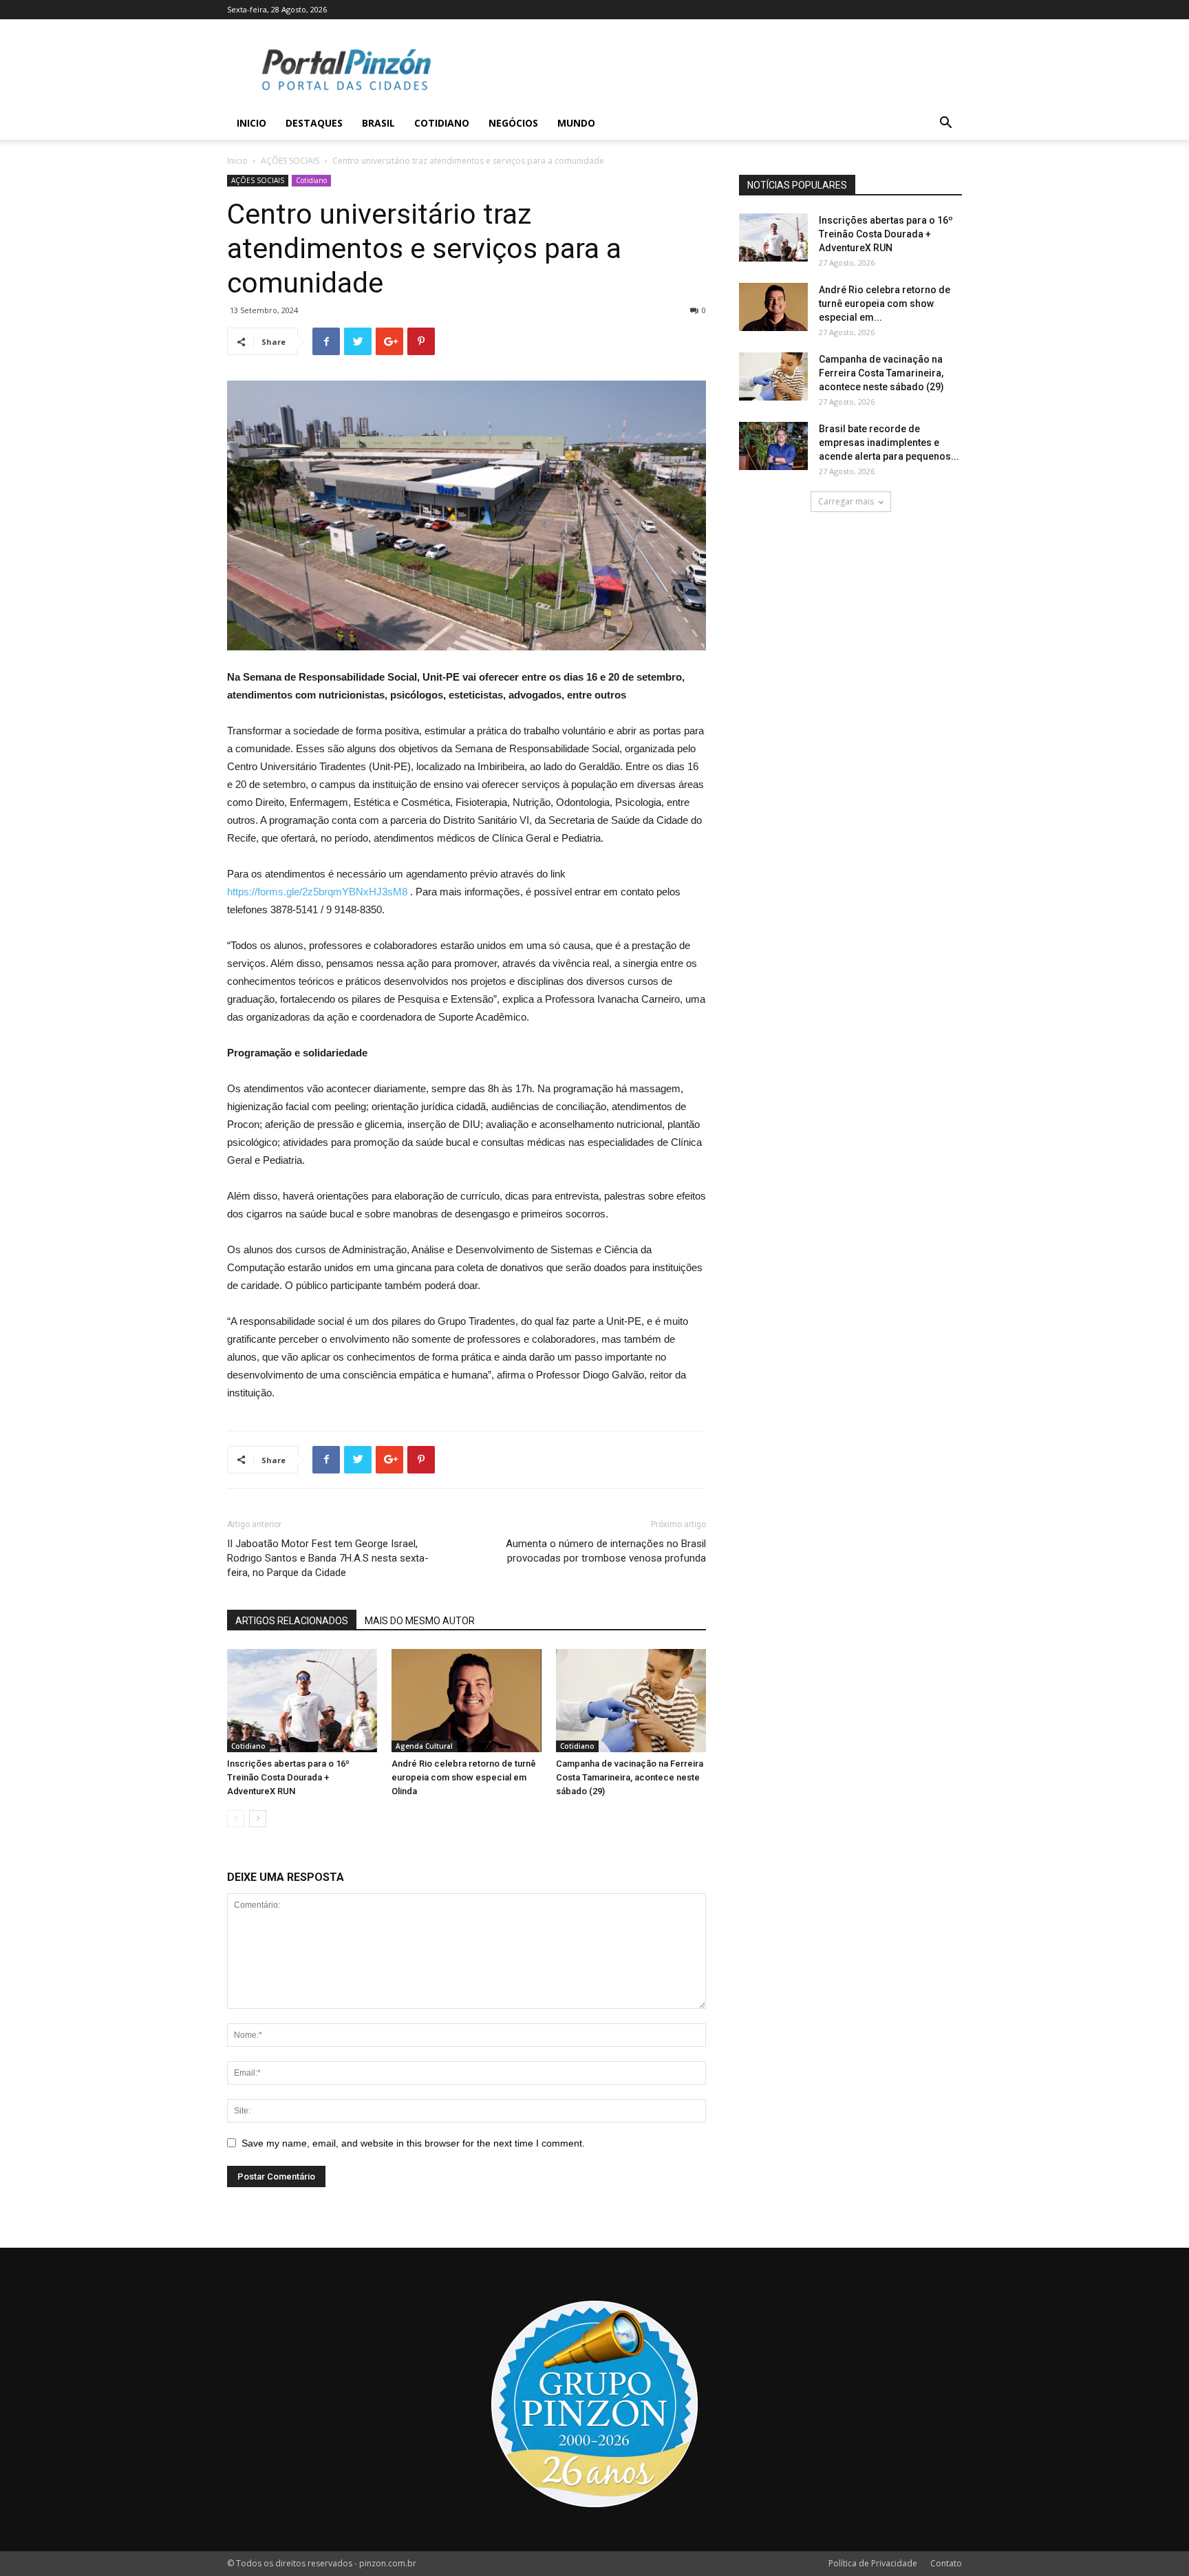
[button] (945, 124)
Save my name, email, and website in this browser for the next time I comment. (413, 2143)
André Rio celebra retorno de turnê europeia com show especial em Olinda (464, 1777)
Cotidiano (442, 123)
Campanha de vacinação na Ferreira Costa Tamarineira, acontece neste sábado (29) (630, 1777)
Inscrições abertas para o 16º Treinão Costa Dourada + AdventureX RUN (288, 1777)
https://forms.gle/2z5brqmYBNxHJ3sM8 (317, 892)
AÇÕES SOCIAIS (290, 161)
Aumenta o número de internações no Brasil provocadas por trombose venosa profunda (606, 1551)
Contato (946, 2563)
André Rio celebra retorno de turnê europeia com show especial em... (885, 304)
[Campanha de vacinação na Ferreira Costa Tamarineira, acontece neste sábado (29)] (631, 1701)
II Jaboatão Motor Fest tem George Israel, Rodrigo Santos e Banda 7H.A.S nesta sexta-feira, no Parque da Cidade (328, 1558)
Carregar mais (846, 501)
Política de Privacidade (873, 2563)
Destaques (314, 123)
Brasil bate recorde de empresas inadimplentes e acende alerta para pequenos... (889, 443)
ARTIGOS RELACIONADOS (292, 1621)
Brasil (378, 123)
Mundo (576, 123)
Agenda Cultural (424, 1746)
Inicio (251, 123)
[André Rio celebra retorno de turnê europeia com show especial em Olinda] (467, 1701)
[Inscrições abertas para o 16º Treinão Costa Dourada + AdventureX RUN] (302, 1701)
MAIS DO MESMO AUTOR (420, 1621)
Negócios (513, 123)
